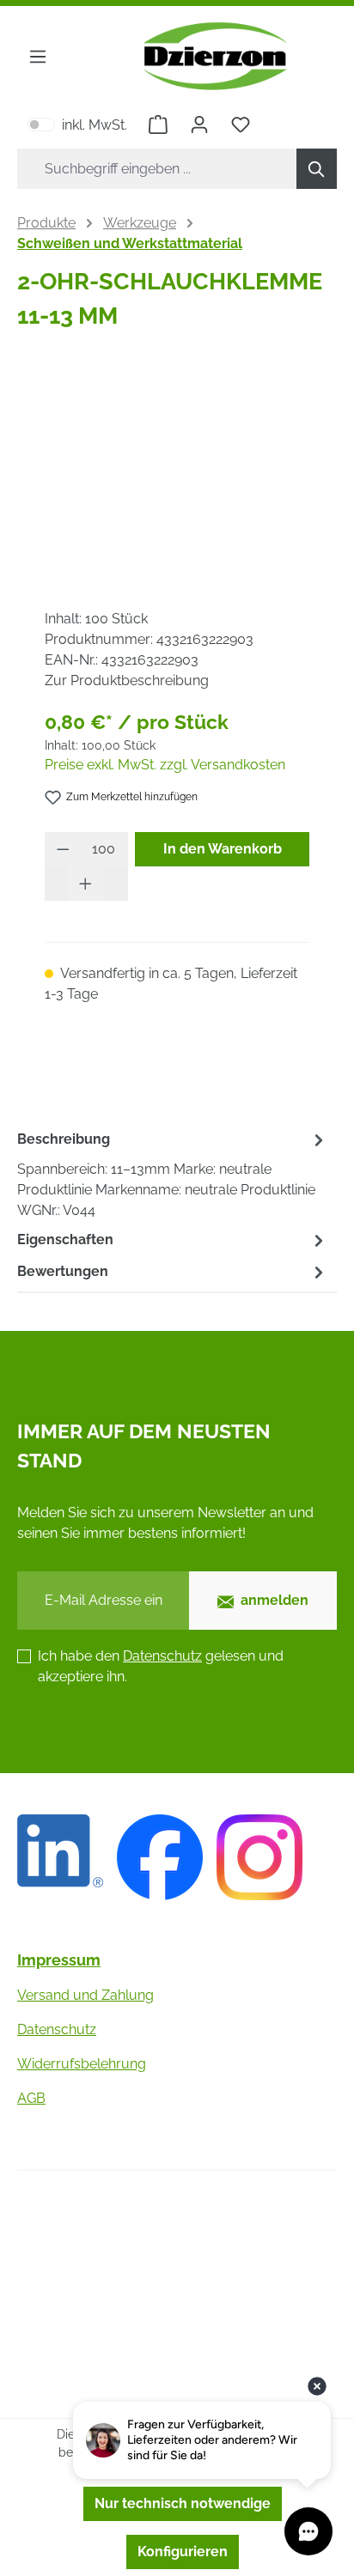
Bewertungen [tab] (63, 1271)
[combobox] (157, 169)
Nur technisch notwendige (183, 2503)
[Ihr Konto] (199, 125)
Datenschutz (162, 1656)
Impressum (59, 1960)
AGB (31, 2098)
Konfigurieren (183, 2552)
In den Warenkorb (223, 849)
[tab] (173, 1174)
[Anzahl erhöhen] (86, 884)
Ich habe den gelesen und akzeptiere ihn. (161, 1666)
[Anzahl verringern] (63, 849)
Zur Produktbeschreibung (127, 680)
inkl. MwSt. (77, 125)
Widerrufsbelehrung (82, 2064)
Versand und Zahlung (85, 1995)
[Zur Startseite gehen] (215, 57)
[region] (177, 471)
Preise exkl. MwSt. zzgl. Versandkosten (165, 765)
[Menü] (38, 57)
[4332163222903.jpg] (177, 471)
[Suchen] (317, 169)
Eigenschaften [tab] (65, 1239)
